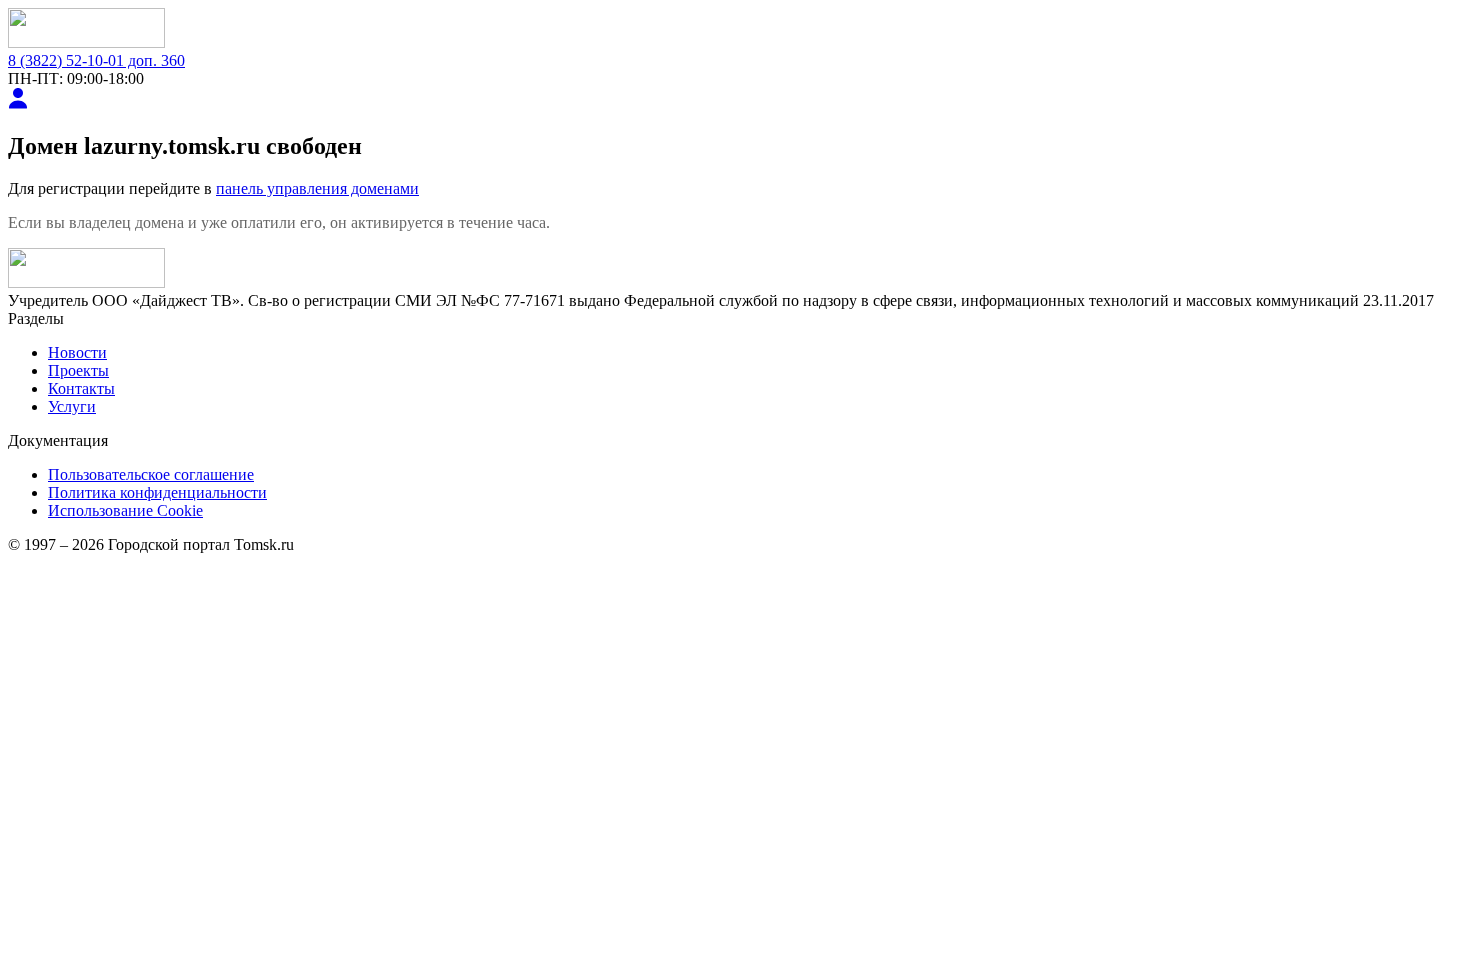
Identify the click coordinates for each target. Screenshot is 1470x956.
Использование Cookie (125, 510)
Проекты (78, 370)
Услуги (72, 406)
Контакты (81, 388)
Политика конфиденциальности (157, 492)
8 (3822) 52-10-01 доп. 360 (96, 60)
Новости (77, 352)
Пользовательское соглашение (151, 474)
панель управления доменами (317, 188)
